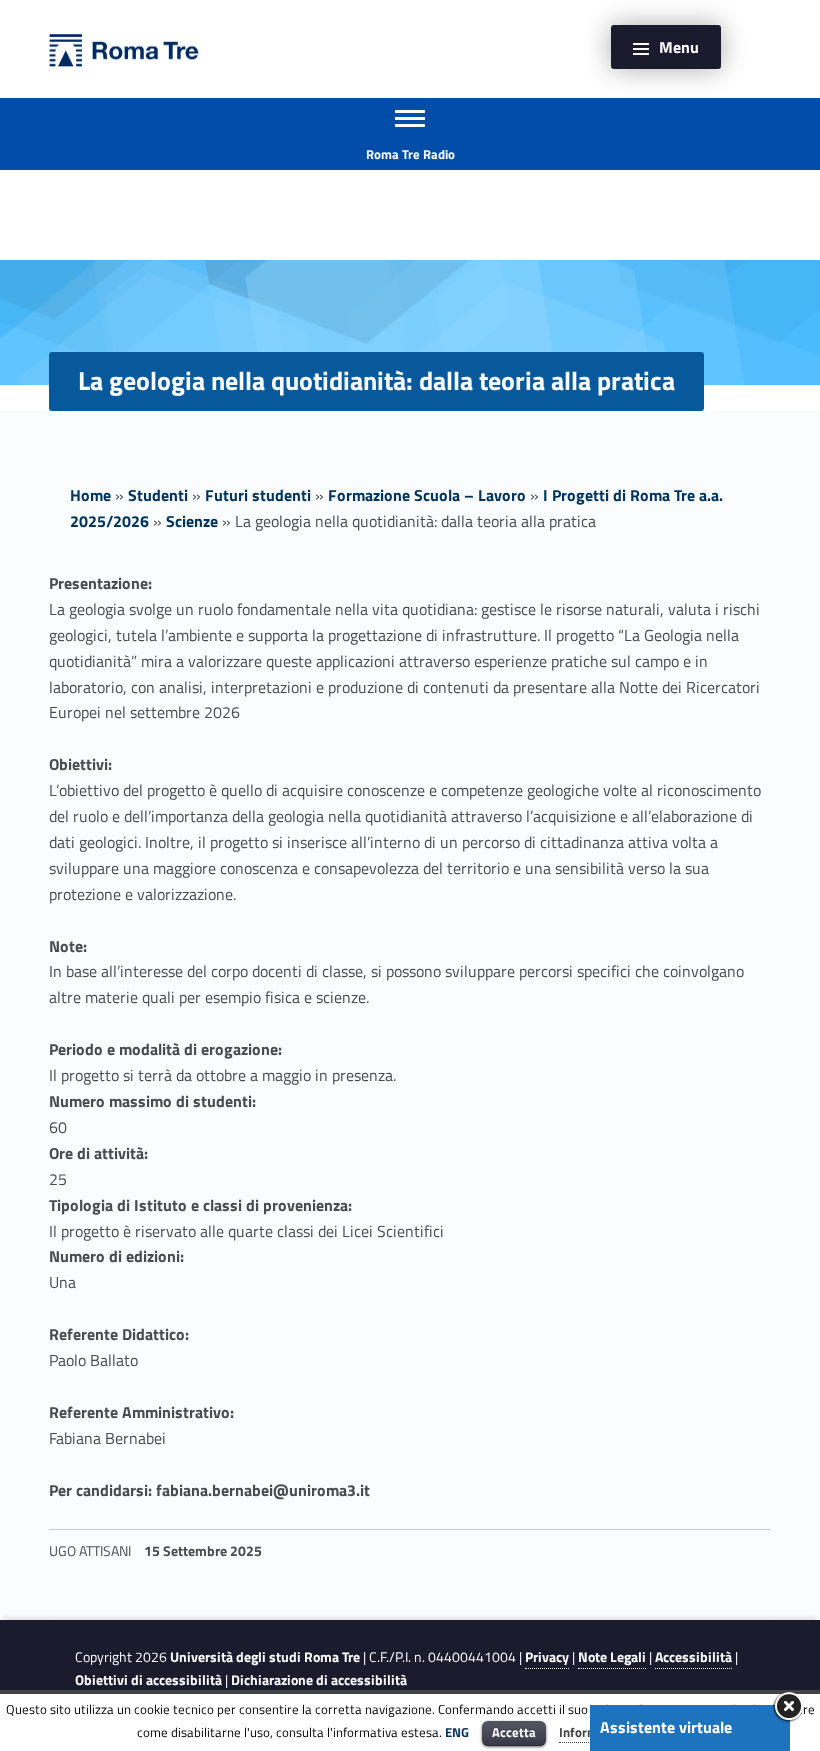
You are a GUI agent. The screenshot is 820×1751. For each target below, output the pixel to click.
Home (90, 495)
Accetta (514, 1732)
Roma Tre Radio (410, 154)
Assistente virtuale (666, 1727)
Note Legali (612, 1657)
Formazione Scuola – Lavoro (427, 495)
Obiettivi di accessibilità (148, 1680)
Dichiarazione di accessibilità (319, 1680)
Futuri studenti (258, 495)
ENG (457, 1732)
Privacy (547, 1657)
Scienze (192, 521)
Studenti (158, 495)
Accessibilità (693, 1657)
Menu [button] (679, 47)
